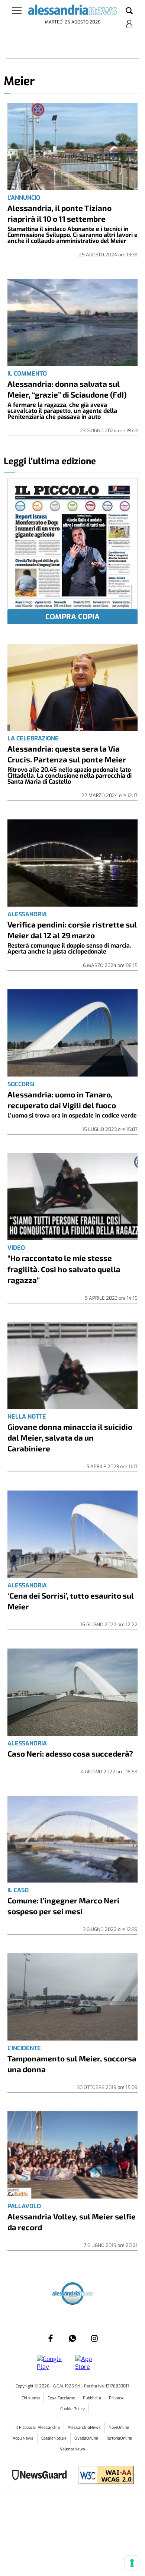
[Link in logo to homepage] (73, 11)
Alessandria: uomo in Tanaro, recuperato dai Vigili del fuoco (62, 1100)
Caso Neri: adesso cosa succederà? (70, 1753)
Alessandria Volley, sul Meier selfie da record (72, 2222)
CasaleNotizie (54, 2438)
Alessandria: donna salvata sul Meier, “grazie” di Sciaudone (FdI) (67, 389)
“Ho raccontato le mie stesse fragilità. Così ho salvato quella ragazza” (64, 1269)
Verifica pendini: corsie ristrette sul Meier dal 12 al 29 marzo (72, 930)
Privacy (116, 2398)
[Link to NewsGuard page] (42, 2476)
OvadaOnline (86, 2438)
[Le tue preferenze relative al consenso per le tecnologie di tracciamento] (132, 2563)
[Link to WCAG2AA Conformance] (103, 2476)
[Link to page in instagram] (94, 2338)
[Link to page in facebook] (51, 2338)
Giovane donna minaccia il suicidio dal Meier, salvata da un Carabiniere (70, 1437)
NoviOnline (119, 2428)
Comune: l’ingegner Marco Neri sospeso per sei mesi (63, 1906)
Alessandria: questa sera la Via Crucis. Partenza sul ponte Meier (67, 754)
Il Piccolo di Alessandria (38, 2428)
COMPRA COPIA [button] (72, 617)
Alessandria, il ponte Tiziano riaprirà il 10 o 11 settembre (59, 213)
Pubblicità (92, 2398)
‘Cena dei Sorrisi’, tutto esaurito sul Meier (71, 1601)
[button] (129, 11)
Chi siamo (31, 2398)
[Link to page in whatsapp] (72, 2338)
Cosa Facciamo (61, 2398)
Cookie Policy (72, 2409)
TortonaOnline (119, 2438)
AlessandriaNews (84, 2428)
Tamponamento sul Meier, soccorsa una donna (72, 2064)
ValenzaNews (72, 2449)
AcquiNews (23, 2438)
